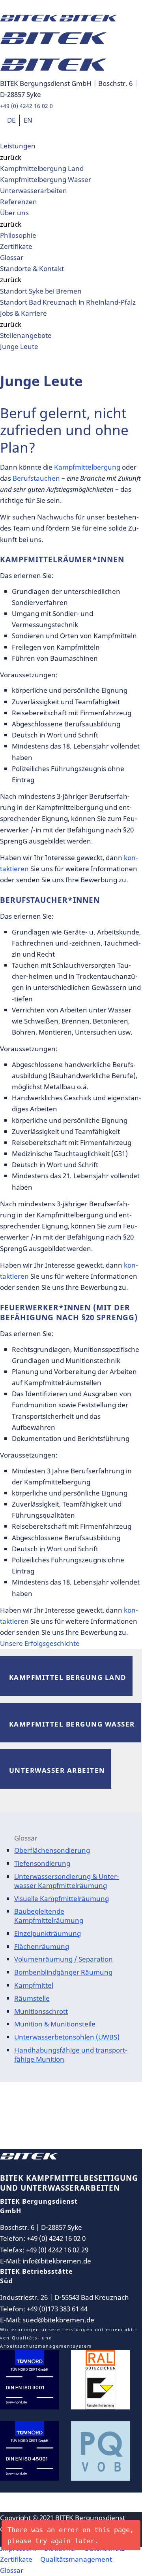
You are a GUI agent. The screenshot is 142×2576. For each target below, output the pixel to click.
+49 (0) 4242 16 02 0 (26, 106)
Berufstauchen (36, 478)
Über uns (14, 213)
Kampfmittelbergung (87, 467)
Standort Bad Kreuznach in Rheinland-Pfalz (68, 302)
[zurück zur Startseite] (29, 2156)
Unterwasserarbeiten (34, 190)
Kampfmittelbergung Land (42, 168)
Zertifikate (16, 246)
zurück (11, 157)
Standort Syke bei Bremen (41, 291)
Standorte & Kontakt (32, 268)
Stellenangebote (26, 335)
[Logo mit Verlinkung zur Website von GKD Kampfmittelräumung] (101, 2385)
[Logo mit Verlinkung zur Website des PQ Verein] (101, 2456)
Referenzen (19, 202)
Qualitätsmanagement (76, 2559)
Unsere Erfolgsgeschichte (40, 1643)
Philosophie (18, 235)
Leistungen (18, 146)
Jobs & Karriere (23, 313)
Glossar (12, 257)
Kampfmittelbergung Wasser (46, 179)
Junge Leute (19, 346)
